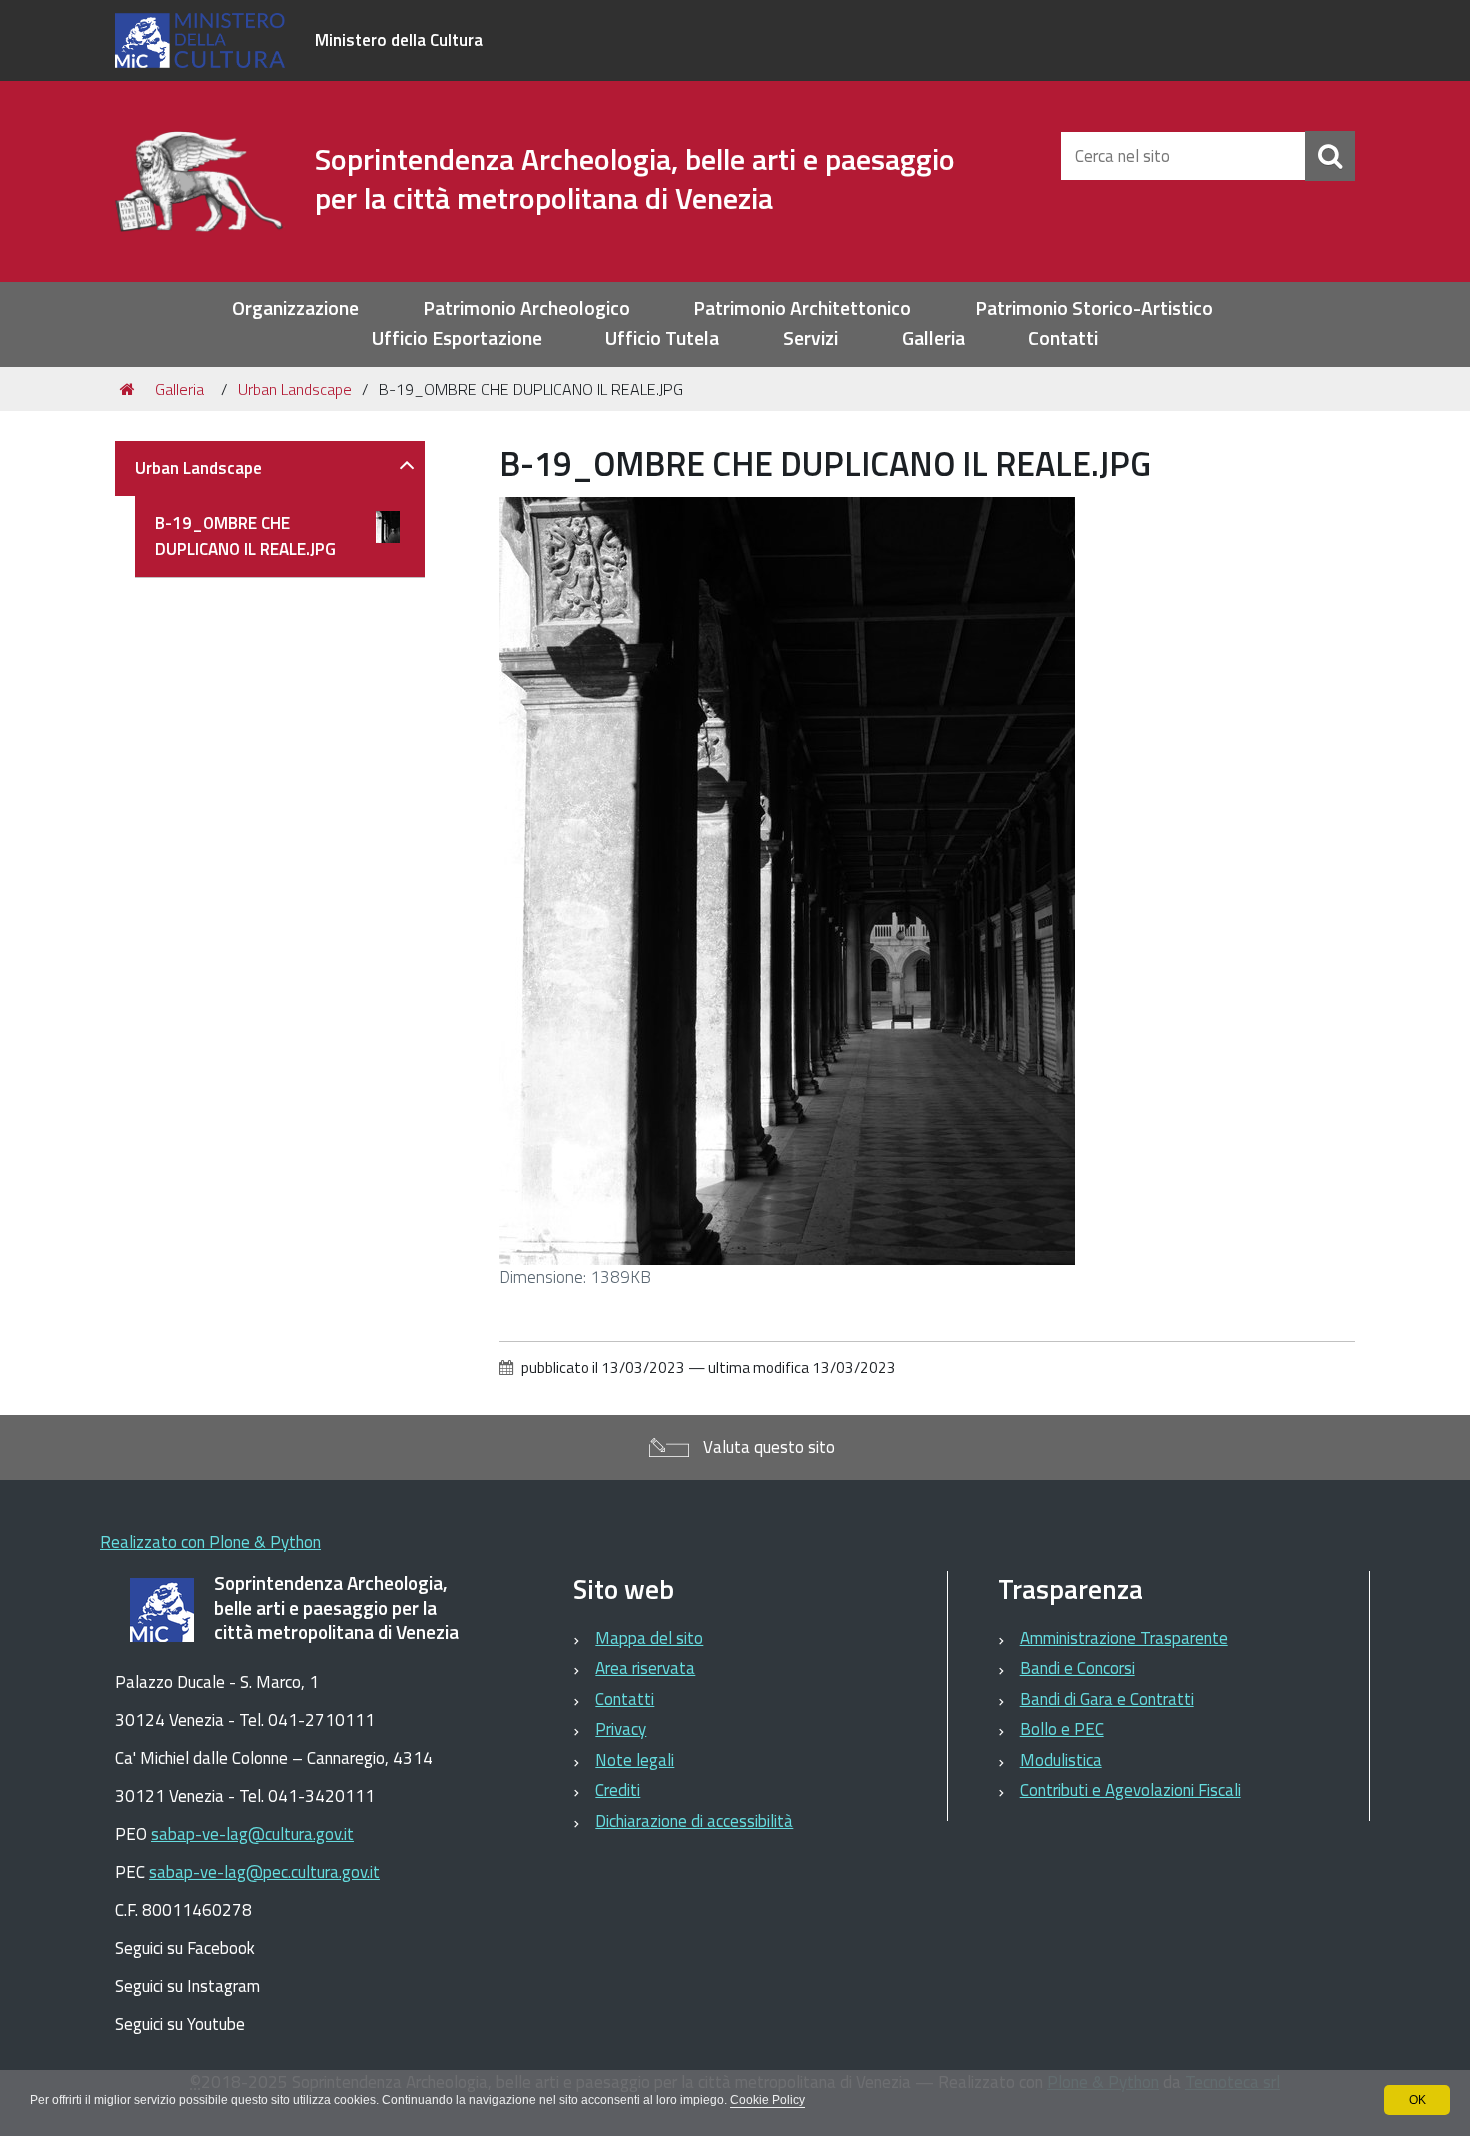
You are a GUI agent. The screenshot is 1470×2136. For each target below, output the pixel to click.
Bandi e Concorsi (1077, 1668)
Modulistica (1061, 1760)
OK (1417, 2100)
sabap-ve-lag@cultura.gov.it (252, 1834)
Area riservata (645, 1668)
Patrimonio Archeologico (526, 308)
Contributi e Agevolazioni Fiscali (1130, 1790)
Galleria (933, 338)
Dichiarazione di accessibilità (694, 1821)
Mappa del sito (649, 1638)
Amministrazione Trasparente (1124, 1638)
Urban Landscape (295, 389)
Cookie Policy (767, 2100)
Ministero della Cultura (399, 40)
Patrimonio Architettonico (802, 308)
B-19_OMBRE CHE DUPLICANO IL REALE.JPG (245, 536)
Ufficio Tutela (662, 338)
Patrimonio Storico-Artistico (1094, 308)
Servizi (810, 338)
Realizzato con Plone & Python (210, 1542)
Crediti (617, 1790)
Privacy (620, 1729)
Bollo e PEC (1062, 1729)
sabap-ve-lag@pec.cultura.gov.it (264, 1872)
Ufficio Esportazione (457, 338)
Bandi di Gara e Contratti (1107, 1699)
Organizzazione (295, 308)
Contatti (1063, 338)
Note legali (634, 1760)
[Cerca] (1330, 156)
